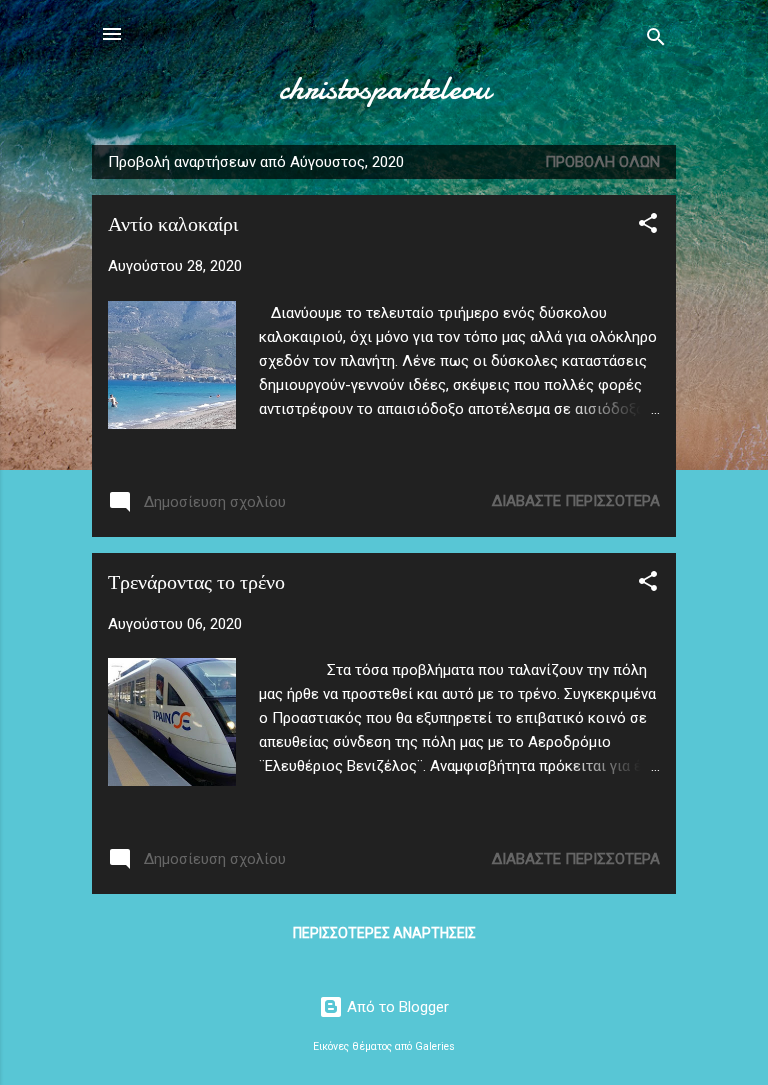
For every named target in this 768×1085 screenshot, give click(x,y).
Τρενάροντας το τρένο (196, 582)
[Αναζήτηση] (656, 40)
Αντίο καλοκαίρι (173, 224)
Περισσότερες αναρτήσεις (384, 933)
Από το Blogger (396, 1007)
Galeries (435, 1046)
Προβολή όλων (602, 162)
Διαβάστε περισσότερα (576, 501)
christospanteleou (384, 88)
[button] (648, 226)
